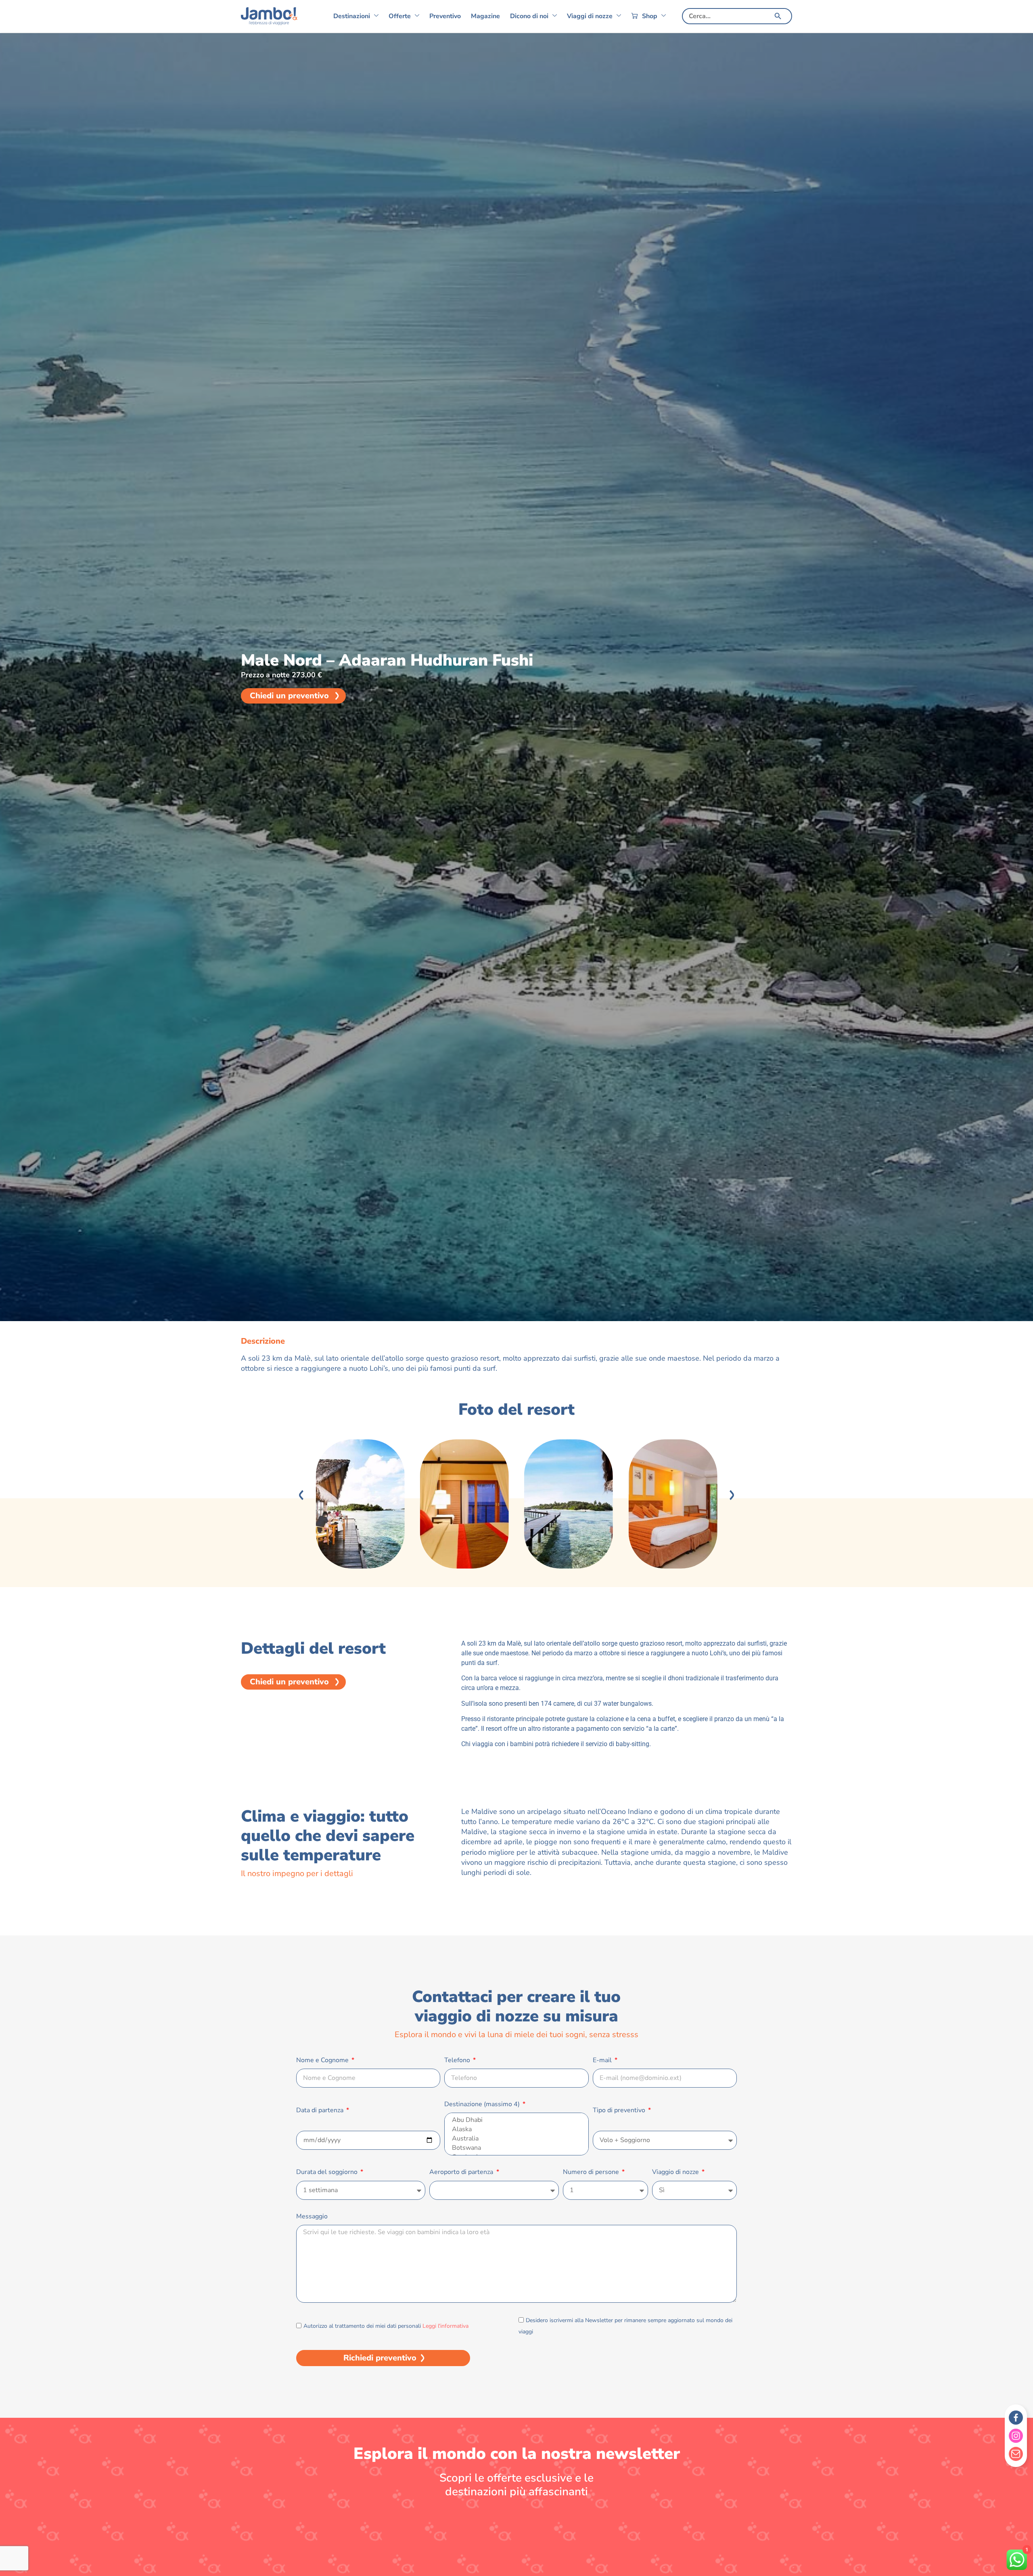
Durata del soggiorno (328, 2172)
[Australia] (516, 2139)
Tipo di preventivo (620, 2110)
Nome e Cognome (323, 2060)
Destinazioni (352, 16)
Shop (650, 16)
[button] (301, 1495)
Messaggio (312, 2216)
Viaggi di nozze (590, 16)
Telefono (458, 2060)
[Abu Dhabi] (516, 2120)
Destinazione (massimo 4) (483, 2104)
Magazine (485, 16)
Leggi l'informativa (445, 2326)
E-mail (603, 2060)
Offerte (400, 16)
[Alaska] (516, 2129)
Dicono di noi (529, 16)
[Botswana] (516, 2148)
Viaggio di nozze (676, 2172)
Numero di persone (592, 2172)
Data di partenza (321, 2110)
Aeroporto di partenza (462, 2172)
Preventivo (445, 16)
